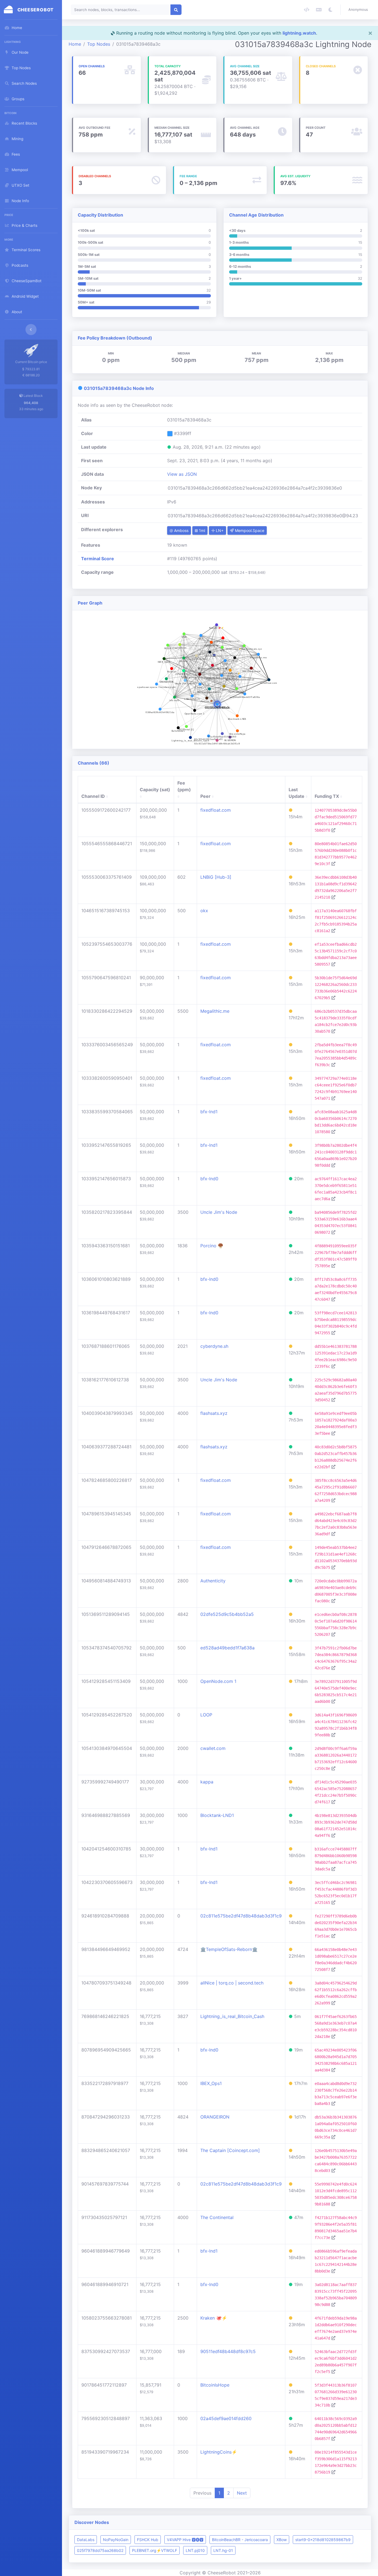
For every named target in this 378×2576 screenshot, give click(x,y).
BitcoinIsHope (215, 2385)
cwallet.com (213, 1748)
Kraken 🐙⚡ (214, 2318)
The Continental (217, 2217)
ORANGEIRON (215, 2117)
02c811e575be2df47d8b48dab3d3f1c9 (241, 1916)
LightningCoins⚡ (219, 2452)
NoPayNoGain (116, 2540)
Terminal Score (98, 559)
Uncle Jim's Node (219, 1212)
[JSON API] (307, 10)
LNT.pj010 (195, 2550)
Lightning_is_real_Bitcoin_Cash (232, 2016)
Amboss (181, 530)
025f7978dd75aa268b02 (100, 2550)
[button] (359, 10)
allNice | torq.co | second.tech (232, 1983)
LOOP (206, 1715)
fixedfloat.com (216, 810)
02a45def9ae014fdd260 (226, 2418)
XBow (282, 2540)
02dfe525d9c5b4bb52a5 (227, 1614)
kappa (207, 1782)
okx (204, 911)
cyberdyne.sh (214, 1346)
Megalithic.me (215, 1011)
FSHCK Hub (148, 2540)
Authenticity (213, 1581)
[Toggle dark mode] (330, 10)
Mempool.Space (249, 530)
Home (75, 44)
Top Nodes (99, 44)
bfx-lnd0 (209, 1179)
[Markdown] (319, 10)
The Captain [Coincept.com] (230, 2150)
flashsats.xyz (214, 1413)
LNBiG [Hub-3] (216, 877)
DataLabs (86, 2540)
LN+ (219, 530)
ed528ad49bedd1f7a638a (227, 1648)
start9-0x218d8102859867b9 (323, 2540)
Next (242, 2493)
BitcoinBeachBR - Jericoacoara (240, 2540)
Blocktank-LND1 (217, 1815)
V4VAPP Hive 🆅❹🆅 (185, 2540)
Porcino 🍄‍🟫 (212, 1246)
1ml (201, 530)
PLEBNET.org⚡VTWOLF (155, 2550)
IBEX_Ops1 (211, 2083)
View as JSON (182, 474)
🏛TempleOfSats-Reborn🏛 (229, 1949)
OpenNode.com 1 (218, 1681)
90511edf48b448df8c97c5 (228, 2351)
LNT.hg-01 (223, 2550)
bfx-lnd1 (209, 1112)
